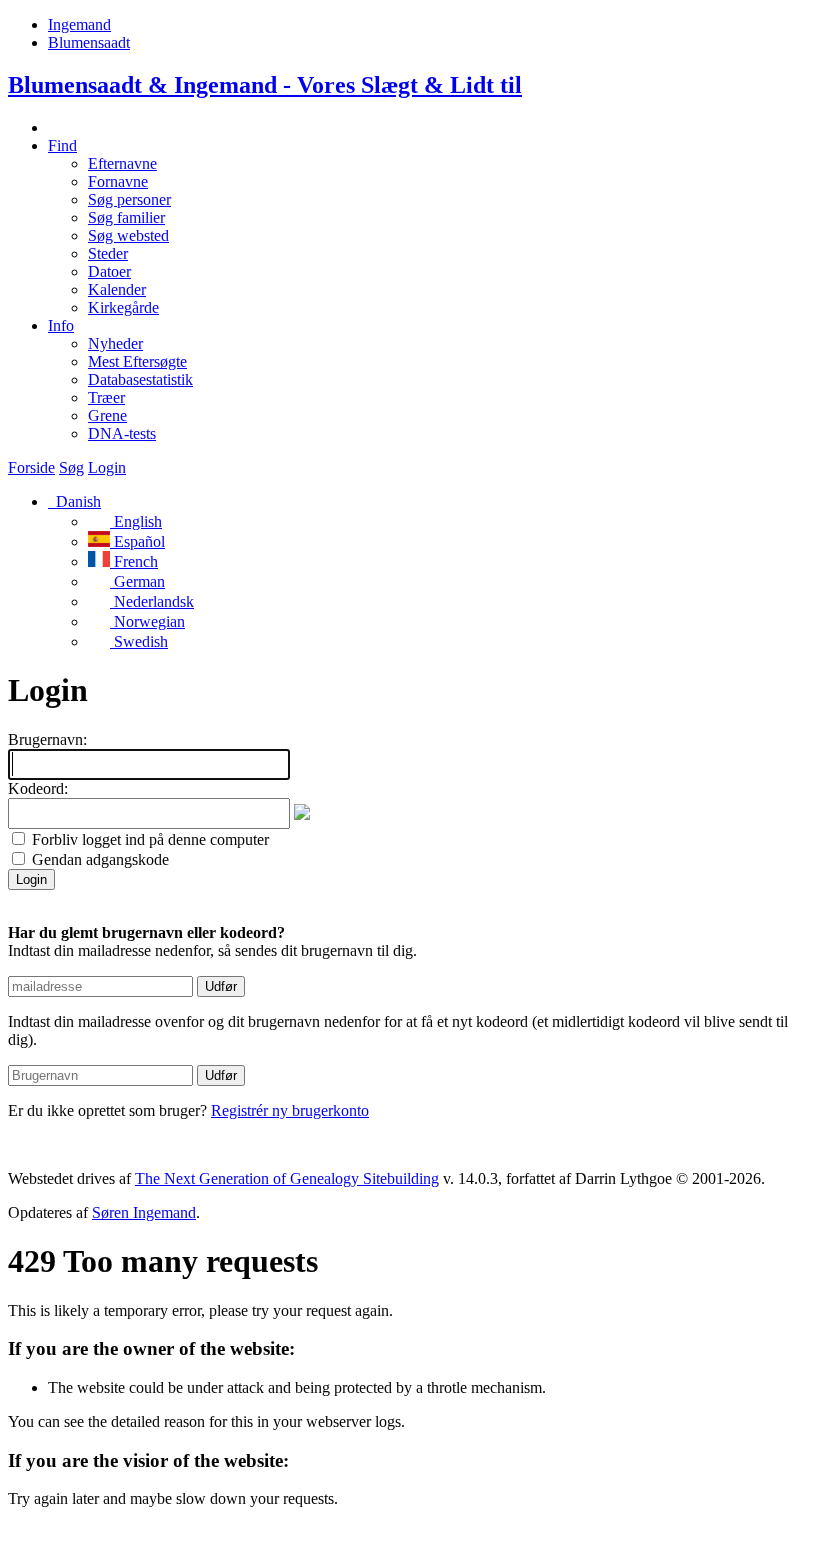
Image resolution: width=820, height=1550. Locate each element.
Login (107, 467)
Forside (31, 467)
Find (62, 145)
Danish (76, 501)
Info (61, 325)
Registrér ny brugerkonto (290, 1110)
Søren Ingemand (144, 1212)
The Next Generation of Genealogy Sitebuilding (287, 1178)
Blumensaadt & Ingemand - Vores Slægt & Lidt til (265, 85)
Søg (71, 467)
